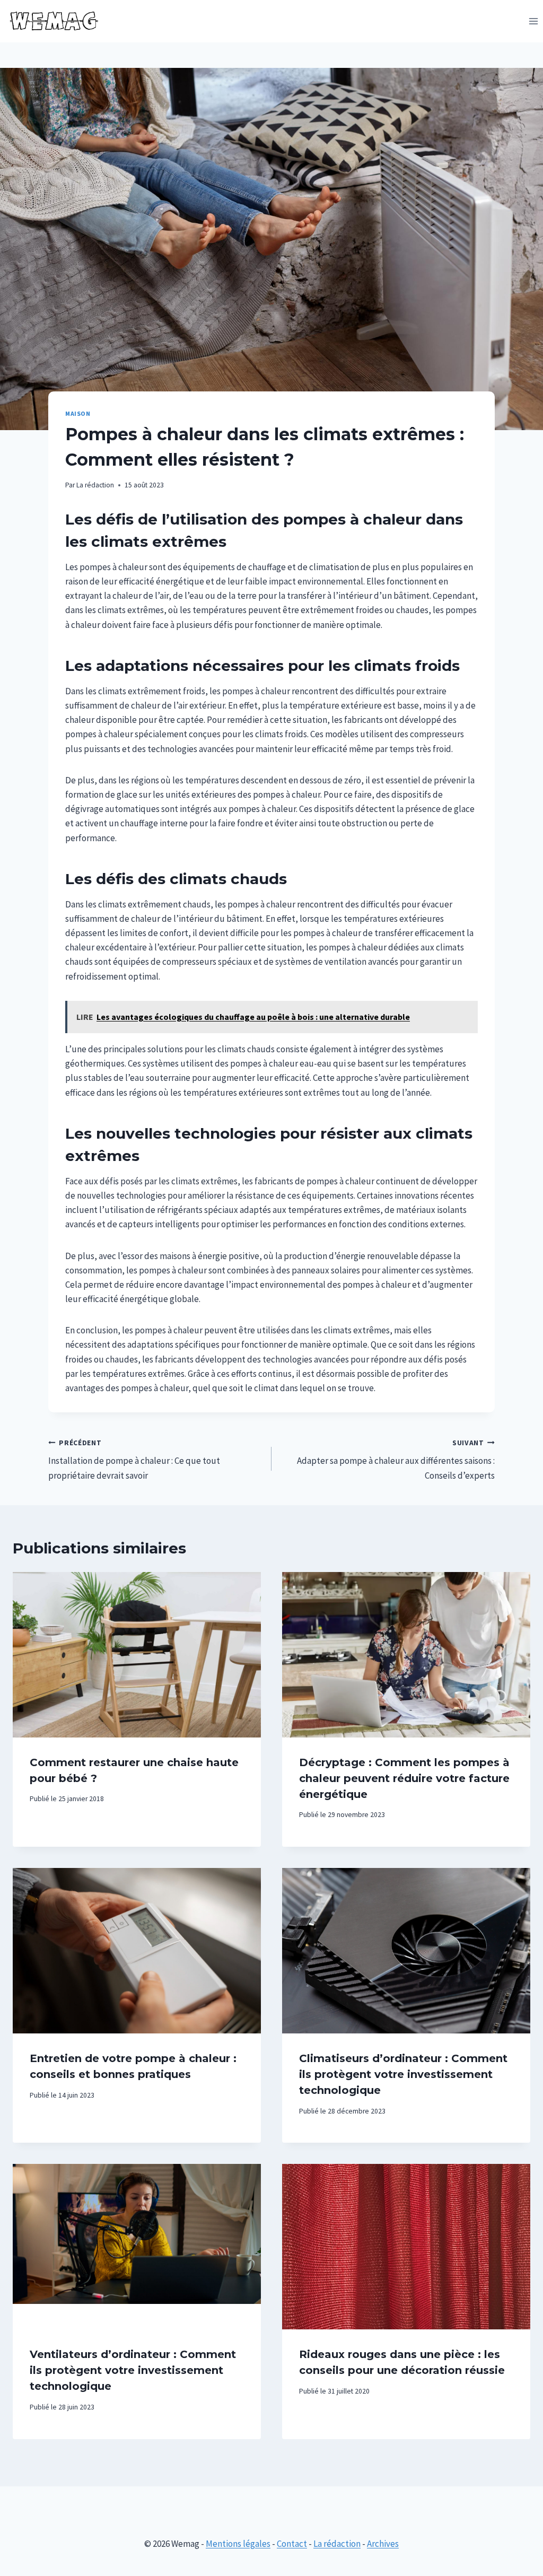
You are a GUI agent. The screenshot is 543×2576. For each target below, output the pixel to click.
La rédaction (95, 485)
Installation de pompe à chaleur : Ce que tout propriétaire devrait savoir (134, 1460)
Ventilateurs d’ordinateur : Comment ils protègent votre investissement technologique (133, 2370)
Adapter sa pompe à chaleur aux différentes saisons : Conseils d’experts (396, 1460)
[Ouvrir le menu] (533, 21)
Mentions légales (238, 2544)
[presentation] (137, 1655)
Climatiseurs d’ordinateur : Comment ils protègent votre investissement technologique (403, 2074)
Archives (383, 2544)
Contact (292, 2544)
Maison (78, 413)
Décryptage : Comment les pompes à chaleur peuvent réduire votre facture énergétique (404, 1778)
